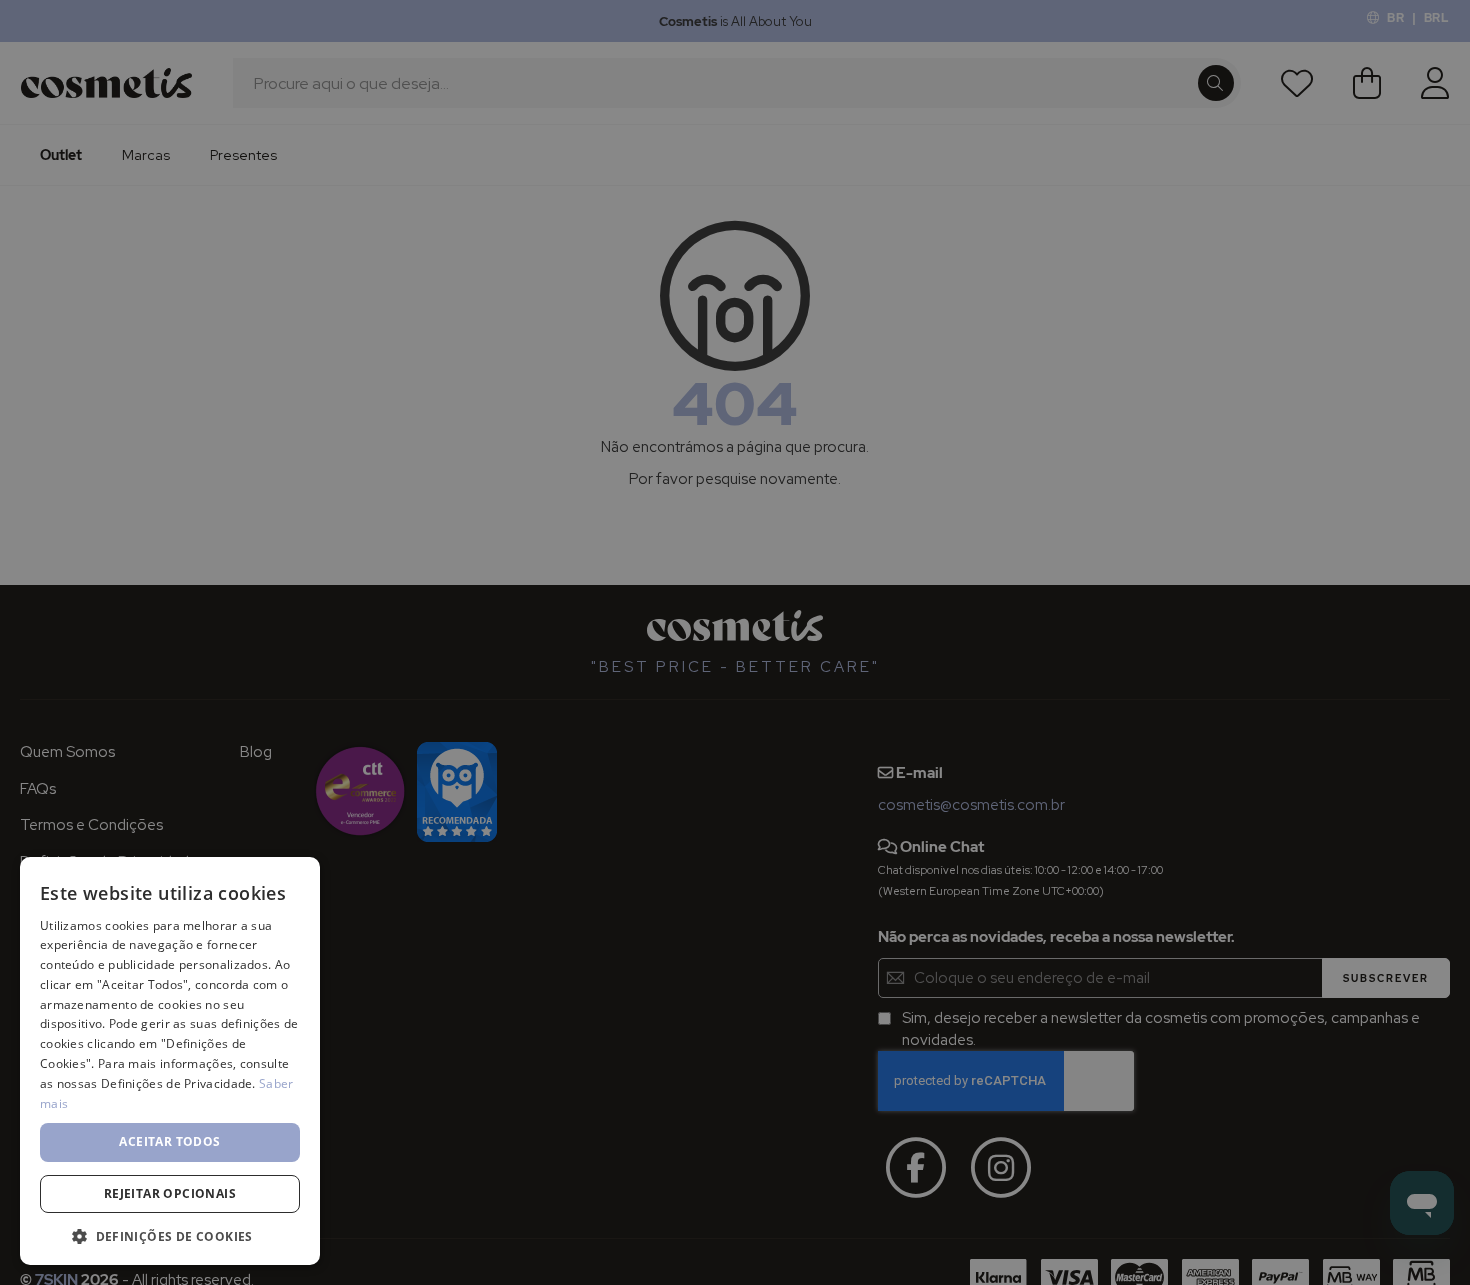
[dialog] (735, 642)
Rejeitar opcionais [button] (170, 1193)
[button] (170, 1235)
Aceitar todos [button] (169, 1141)
